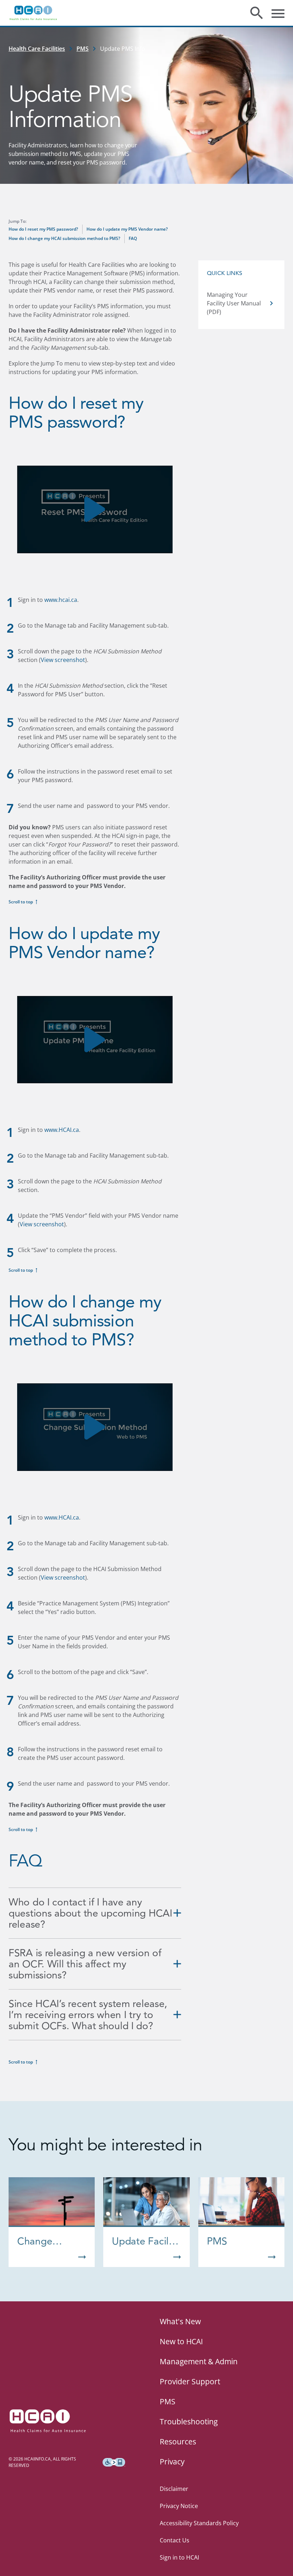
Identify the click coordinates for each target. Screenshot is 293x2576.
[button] (95, 509)
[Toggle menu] (278, 13)
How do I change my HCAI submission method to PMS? (64, 238)
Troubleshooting (189, 2422)
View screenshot (63, 660)
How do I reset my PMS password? (43, 229)
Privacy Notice (179, 2506)
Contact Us (175, 2540)
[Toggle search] (257, 13)
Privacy (172, 2462)
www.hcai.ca (61, 600)
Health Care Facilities (37, 49)
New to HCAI (181, 2341)
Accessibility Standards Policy (199, 2523)
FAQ (133, 238)
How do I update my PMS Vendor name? (127, 229)
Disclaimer (174, 2489)
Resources (178, 2442)
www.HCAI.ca (62, 1130)
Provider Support (190, 2381)
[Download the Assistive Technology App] (114, 2462)
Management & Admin (199, 2361)
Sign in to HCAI (179, 2557)
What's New (180, 2321)
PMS (83, 49)
